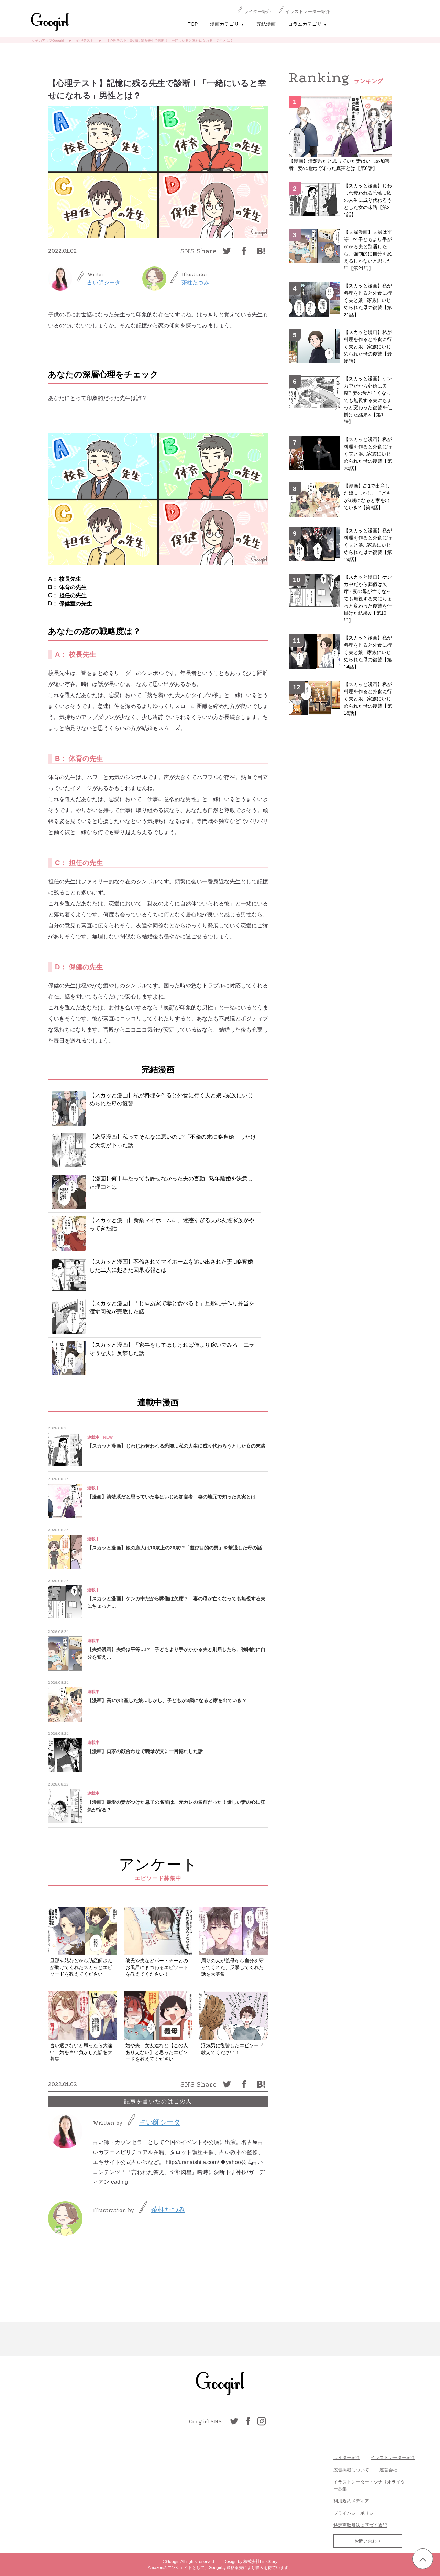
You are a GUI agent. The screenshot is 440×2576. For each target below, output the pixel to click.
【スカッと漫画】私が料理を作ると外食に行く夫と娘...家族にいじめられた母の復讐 (171, 1099)
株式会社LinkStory (260, 2562)
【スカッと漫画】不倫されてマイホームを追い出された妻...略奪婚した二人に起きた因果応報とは (171, 1266)
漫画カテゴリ (227, 24)
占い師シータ (104, 282)
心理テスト (85, 40)
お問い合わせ (368, 2541)
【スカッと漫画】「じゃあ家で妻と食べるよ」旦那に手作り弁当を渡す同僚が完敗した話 (172, 1307)
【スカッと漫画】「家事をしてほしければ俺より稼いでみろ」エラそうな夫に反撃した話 (172, 1349)
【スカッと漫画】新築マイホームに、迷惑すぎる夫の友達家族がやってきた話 (172, 1224)
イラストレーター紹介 (308, 12)
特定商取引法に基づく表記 (360, 2525)
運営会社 (388, 2470)
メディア (360, 2501)
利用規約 (342, 2501)
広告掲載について (351, 2470)
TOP (193, 24)
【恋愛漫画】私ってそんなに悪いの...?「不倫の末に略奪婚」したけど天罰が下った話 (173, 1141)
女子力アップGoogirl (48, 40)
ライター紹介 (257, 12)
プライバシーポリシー (356, 2513)
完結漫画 (266, 24)
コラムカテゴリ (307, 24)
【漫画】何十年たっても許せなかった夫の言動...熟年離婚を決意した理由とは (171, 1183)
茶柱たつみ (195, 282)
